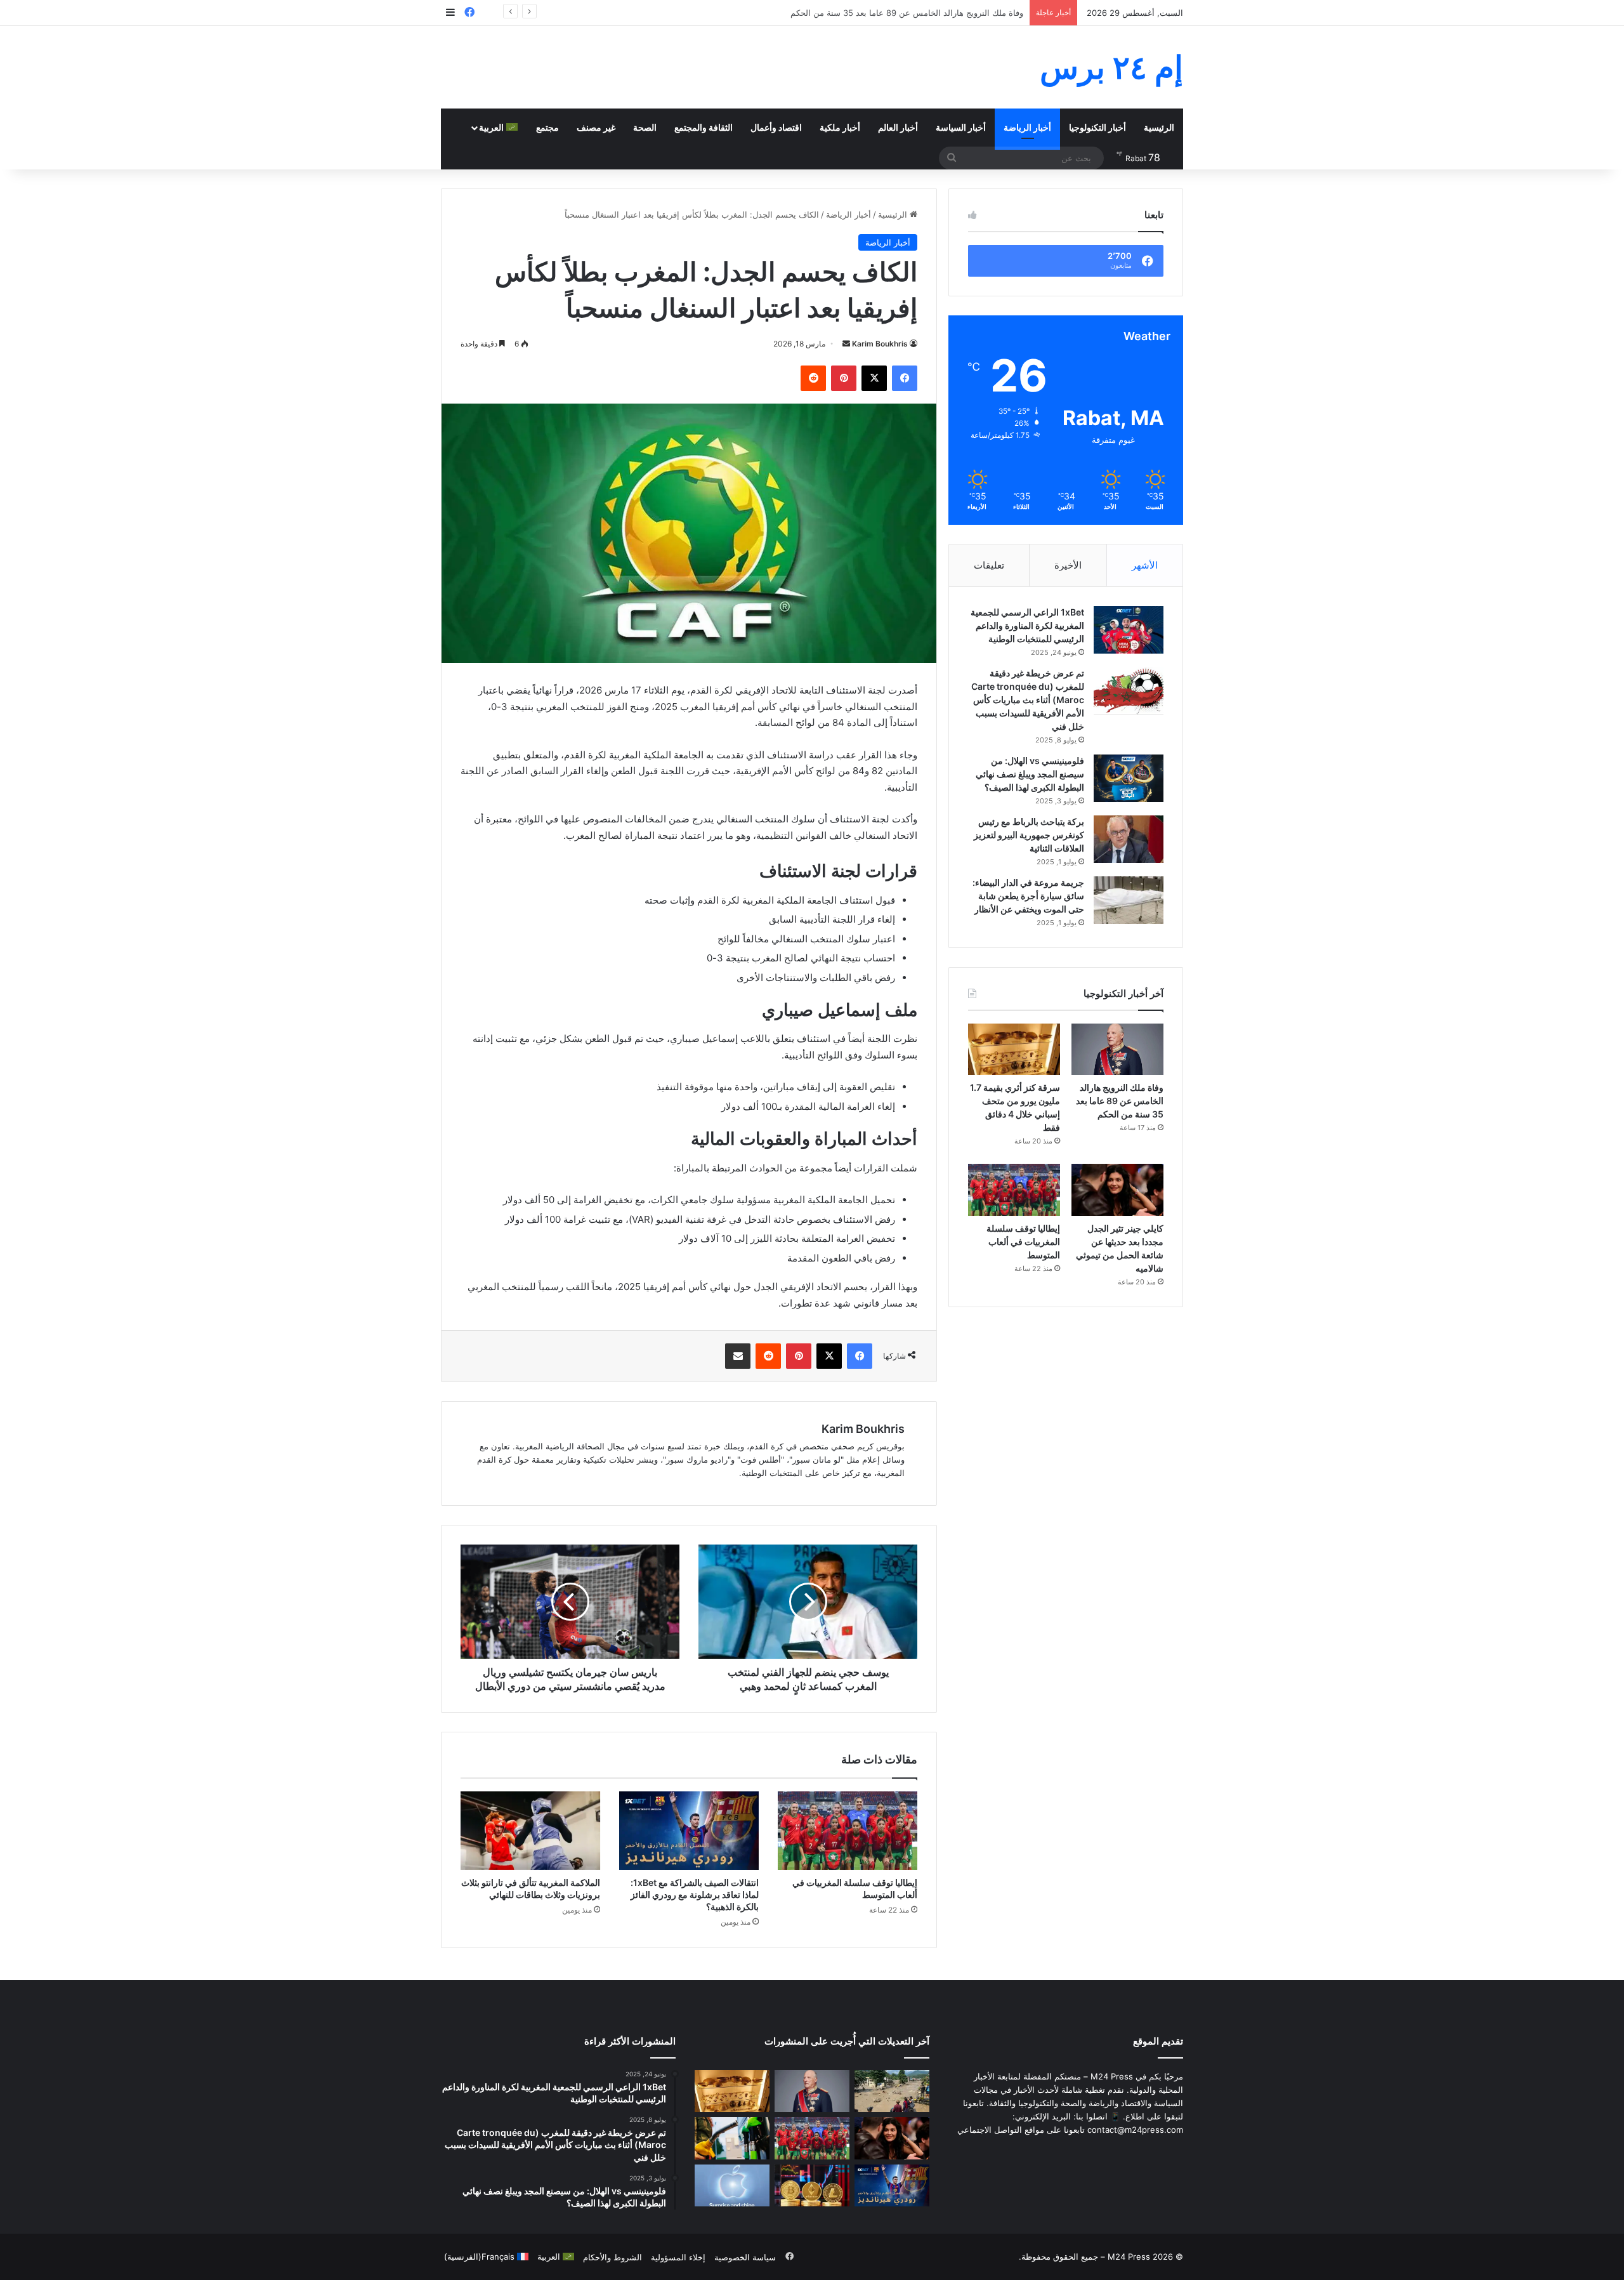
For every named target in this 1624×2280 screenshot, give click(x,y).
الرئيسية (1159, 127)
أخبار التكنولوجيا (1097, 127)
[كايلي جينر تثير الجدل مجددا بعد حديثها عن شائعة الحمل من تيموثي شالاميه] (1117, 1190)
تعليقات (989, 565)
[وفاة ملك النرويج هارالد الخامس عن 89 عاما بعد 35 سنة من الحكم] (1117, 1050)
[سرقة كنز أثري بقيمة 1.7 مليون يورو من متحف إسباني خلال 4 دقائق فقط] (1014, 1050)
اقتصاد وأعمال (776, 127)
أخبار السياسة (961, 127)
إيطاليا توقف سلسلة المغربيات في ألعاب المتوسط (1023, 1242)
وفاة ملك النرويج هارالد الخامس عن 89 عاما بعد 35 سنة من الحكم (1120, 1101)
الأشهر (1145, 565)
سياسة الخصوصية (745, 2257)
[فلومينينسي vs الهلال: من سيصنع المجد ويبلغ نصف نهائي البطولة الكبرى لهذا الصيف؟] (1129, 778)
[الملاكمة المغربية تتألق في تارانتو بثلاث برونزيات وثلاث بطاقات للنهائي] (530, 1831)
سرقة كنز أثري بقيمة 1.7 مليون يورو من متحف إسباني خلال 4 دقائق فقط (896, 13)
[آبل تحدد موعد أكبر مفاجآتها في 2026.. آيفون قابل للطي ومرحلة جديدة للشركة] (732, 2186)
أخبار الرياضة (1027, 127)
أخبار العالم (898, 127)
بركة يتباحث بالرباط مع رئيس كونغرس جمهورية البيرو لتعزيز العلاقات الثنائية (1029, 835)
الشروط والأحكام (612, 2257)
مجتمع (547, 127)
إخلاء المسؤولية (678, 2257)
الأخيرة (1068, 565)
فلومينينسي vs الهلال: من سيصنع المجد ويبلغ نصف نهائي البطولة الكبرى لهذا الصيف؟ (1030, 774)
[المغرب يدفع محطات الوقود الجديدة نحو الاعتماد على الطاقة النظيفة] (732, 2138)
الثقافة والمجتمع (704, 127)
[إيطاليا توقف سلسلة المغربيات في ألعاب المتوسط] (848, 1831)
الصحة (645, 127)
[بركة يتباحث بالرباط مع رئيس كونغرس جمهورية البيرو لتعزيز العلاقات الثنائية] (1129, 839)
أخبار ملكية (840, 127)
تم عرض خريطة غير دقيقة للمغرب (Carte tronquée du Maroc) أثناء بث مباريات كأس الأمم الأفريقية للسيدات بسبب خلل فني (1028, 700)
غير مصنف (596, 127)
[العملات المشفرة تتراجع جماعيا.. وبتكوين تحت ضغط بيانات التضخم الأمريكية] (812, 2186)
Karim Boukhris (880, 344)
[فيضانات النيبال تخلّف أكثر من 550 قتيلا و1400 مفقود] (892, 2091)
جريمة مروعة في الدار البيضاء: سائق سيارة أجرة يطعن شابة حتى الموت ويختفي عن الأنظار (1028, 896)
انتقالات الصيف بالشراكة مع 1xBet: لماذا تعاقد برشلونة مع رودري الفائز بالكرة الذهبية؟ (695, 1895)
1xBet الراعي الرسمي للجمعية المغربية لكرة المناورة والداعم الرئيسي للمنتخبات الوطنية (1027, 625)
